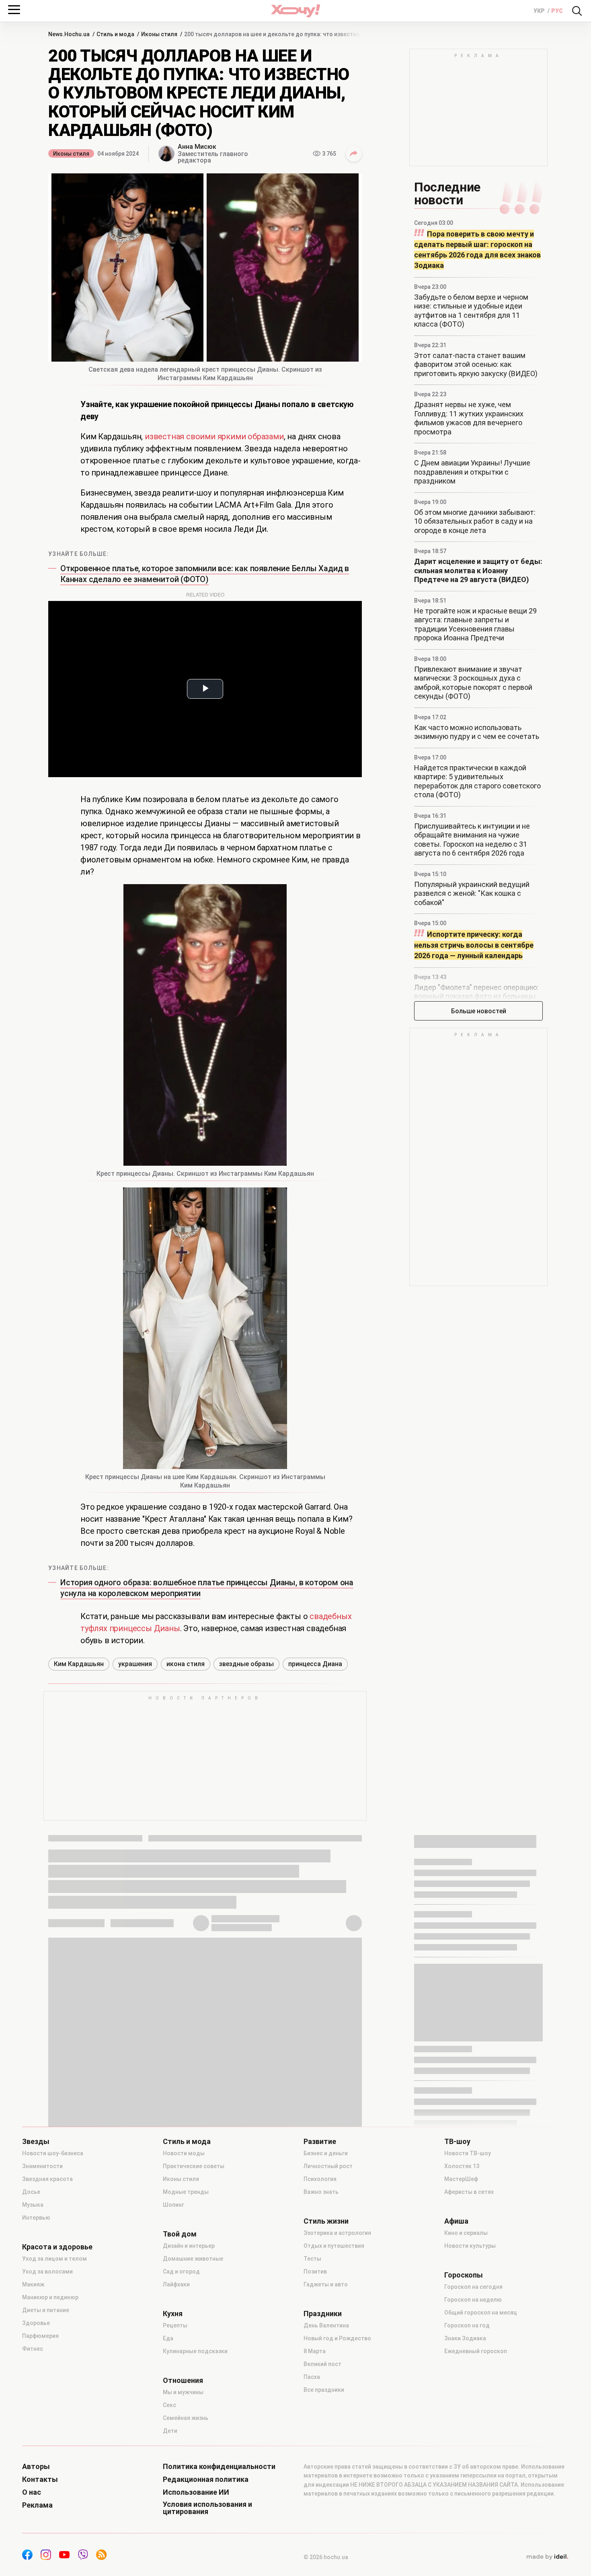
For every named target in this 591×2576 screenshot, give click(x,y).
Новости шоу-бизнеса (53, 2153)
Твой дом (180, 2234)
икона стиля (186, 1664)
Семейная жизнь (186, 2418)
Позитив (315, 2271)
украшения (135, 1664)
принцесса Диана (315, 1664)
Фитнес (33, 2349)
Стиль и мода (187, 2142)
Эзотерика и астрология (337, 2233)
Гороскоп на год (467, 2325)
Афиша (456, 2221)
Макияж (33, 2284)
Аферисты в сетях (469, 2192)
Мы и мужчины (183, 2392)
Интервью (36, 2218)
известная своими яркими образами (214, 436)
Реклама (37, 2505)
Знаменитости (42, 2166)
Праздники (323, 2314)
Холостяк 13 (462, 2166)
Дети (170, 2431)
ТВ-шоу (457, 2142)
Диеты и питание (46, 2310)
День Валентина (326, 2325)
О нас (32, 2492)
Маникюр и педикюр (50, 2297)
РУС (557, 11)
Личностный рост (328, 2166)
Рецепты (175, 2325)
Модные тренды (186, 2192)
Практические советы (194, 2166)
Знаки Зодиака (465, 2338)
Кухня (173, 2314)
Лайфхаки (176, 2284)
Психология (320, 2179)
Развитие (320, 2142)
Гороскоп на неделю (473, 2300)
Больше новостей (479, 1011)
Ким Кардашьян (79, 1664)
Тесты (312, 2259)
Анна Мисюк (197, 147)
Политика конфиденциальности (219, 2467)
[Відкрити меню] (14, 10)
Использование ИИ (196, 2492)
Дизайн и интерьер (189, 2246)
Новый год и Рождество (337, 2338)
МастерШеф (461, 2179)
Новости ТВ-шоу (468, 2153)
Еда (168, 2338)
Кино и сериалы (466, 2233)
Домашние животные (193, 2259)
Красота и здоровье (57, 2247)
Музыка (33, 2205)
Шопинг (173, 2205)
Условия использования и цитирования (207, 2508)
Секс (169, 2405)
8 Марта (315, 2351)
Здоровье (36, 2323)
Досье (31, 2192)
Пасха (312, 2377)
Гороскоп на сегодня (473, 2287)
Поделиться (354, 154)
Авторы (36, 2467)
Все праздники (324, 2390)
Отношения (183, 2381)
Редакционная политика (206, 2479)
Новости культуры (470, 2246)
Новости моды (184, 2153)
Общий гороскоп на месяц (481, 2313)
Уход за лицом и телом (54, 2259)
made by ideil (547, 2557)
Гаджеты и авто (326, 2284)
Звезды (36, 2142)
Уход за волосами (47, 2271)
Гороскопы (464, 2275)
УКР (540, 11)
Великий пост (322, 2364)
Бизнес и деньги (326, 2153)
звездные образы (246, 1664)
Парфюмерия (40, 2336)
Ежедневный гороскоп (476, 2351)
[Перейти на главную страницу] (295, 11)
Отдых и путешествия (334, 2246)
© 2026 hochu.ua (326, 2557)
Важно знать (321, 2192)
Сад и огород (181, 2271)
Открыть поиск (577, 11)
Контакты (40, 2479)
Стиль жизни (326, 2221)
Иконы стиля (71, 154)
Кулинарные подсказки (195, 2351)
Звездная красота (47, 2179)
